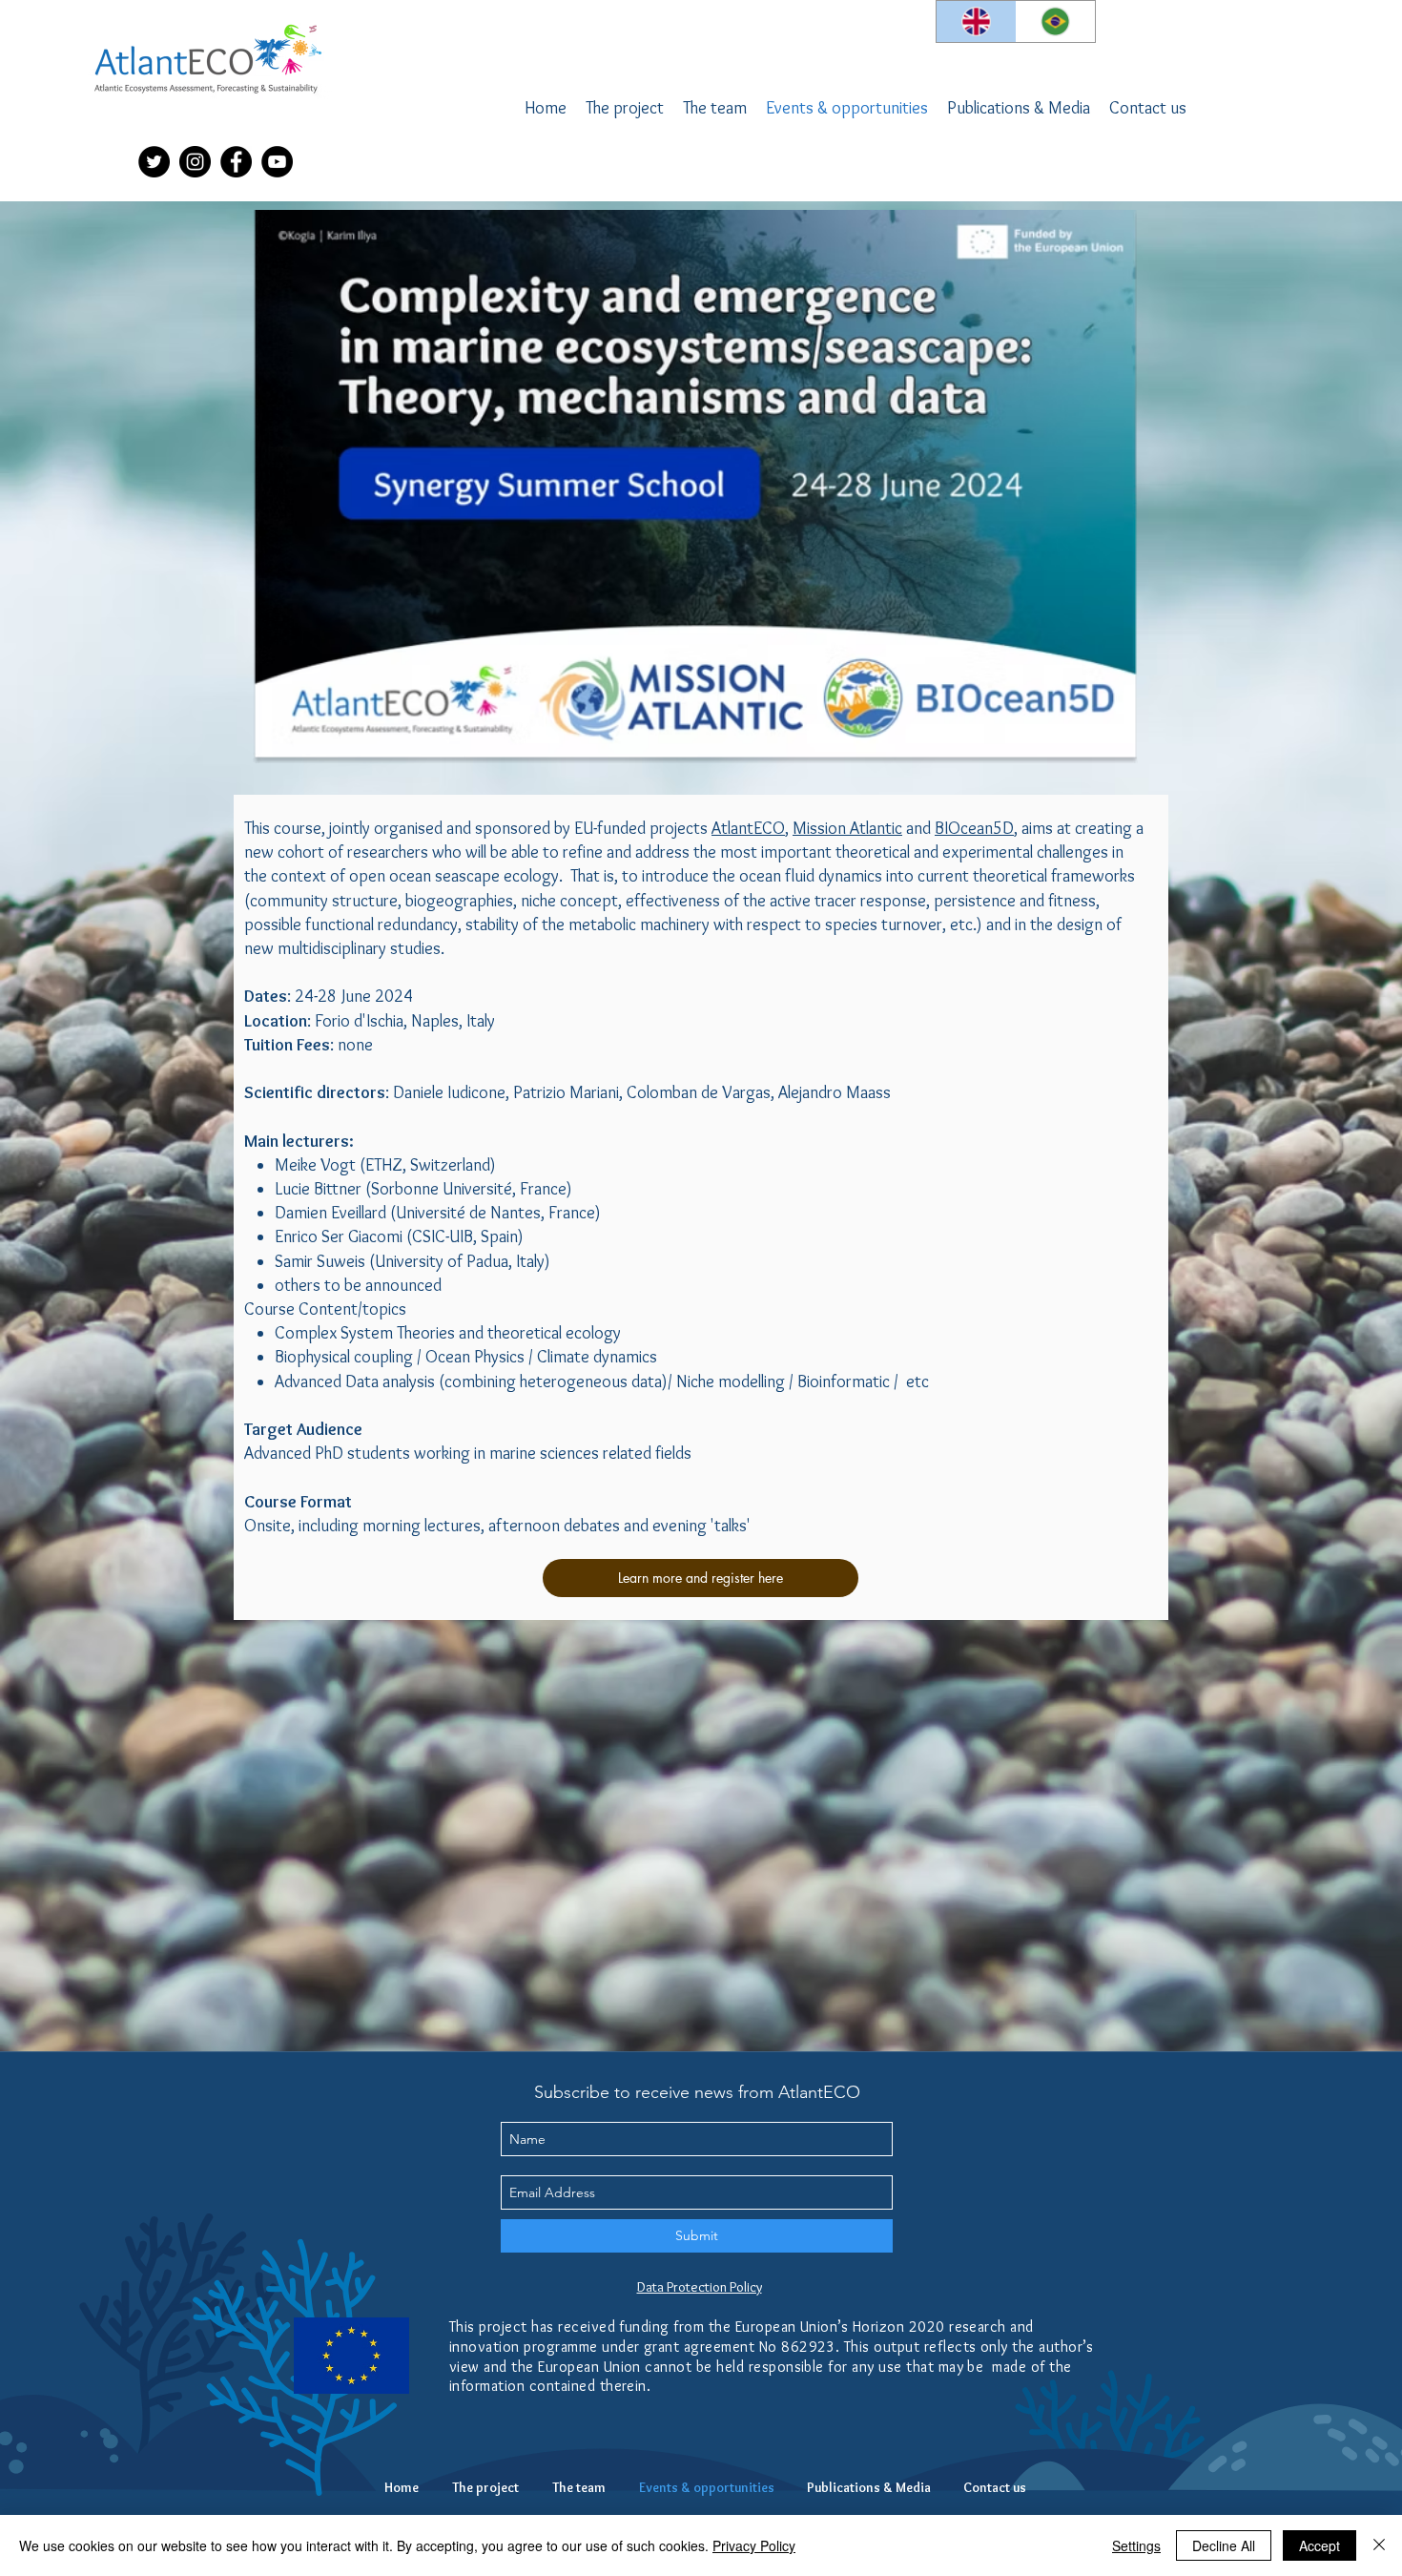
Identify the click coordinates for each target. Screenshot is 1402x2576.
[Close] (1379, 2545)
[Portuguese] (1056, 21)
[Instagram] (195, 162)
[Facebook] (236, 162)
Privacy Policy (754, 2545)
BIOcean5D (974, 828)
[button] (715, 108)
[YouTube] (277, 162)
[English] (976, 21)
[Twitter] (154, 162)
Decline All (1224, 2545)
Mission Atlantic (847, 828)
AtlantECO (748, 828)
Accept (1320, 2545)
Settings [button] (1136, 2545)
